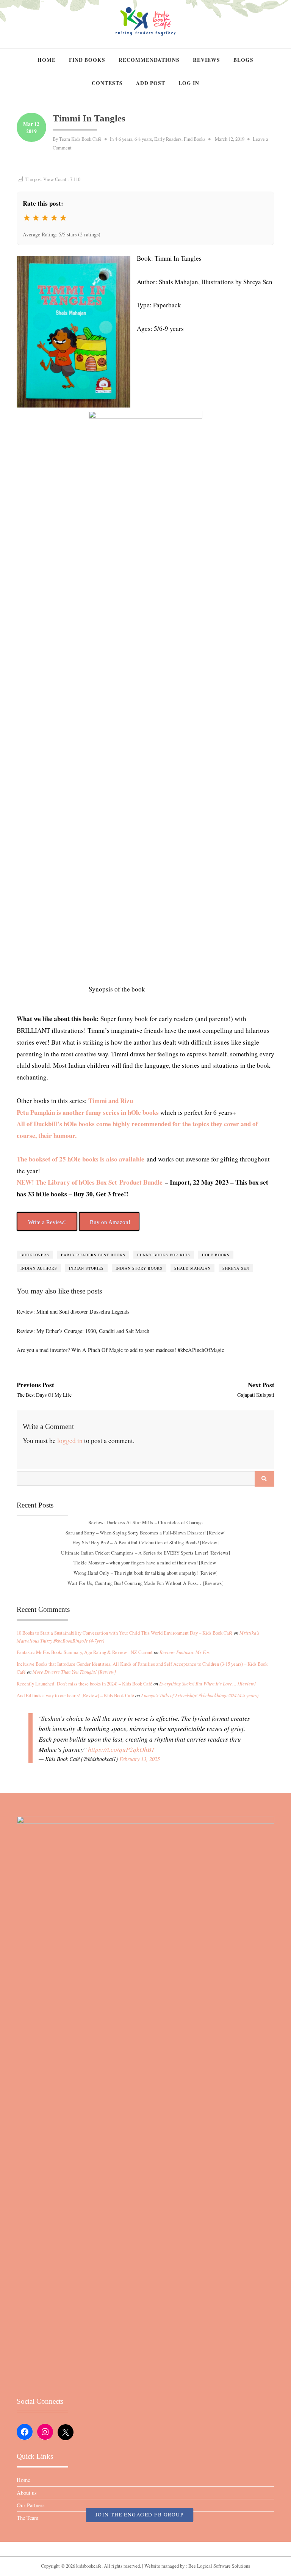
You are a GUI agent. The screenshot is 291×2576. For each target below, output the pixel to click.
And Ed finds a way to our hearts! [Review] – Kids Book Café (75, 1696)
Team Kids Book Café (80, 139)
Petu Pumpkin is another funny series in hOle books (88, 1112)
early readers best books (93, 1255)
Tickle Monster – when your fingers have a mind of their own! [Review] (145, 1563)
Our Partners (31, 2505)
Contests (107, 83)
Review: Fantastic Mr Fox (185, 1652)
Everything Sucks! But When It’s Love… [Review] (207, 1684)
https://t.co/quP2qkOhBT (121, 1749)
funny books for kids (164, 1255)
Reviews (207, 60)
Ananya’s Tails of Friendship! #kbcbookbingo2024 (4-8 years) (200, 1695)
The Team (27, 2518)
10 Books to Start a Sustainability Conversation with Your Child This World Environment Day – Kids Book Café (125, 1633)
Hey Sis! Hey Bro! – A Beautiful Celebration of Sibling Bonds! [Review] (146, 1543)
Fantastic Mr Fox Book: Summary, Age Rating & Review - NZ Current (85, 1652)
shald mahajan (192, 1268)
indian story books (139, 1268)
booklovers (35, 1255)
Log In (189, 83)
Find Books (87, 60)
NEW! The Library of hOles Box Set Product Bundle (90, 1182)
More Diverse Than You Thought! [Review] (74, 1672)
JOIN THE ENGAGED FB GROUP (140, 2515)
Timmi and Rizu (111, 1101)
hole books (216, 1255)
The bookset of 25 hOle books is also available (81, 1159)
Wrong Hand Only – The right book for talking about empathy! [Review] (146, 1573)
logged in (70, 1441)
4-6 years (124, 139)
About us (27, 2493)
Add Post (151, 83)
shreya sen (236, 1268)
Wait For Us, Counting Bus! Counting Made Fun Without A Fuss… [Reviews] (145, 1583)
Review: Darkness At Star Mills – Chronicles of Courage (146, 1522)
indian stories (86, 1268)
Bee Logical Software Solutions (219, 2566)
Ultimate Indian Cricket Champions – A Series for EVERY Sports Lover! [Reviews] (145, 1553)
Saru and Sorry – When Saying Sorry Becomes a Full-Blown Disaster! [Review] (146, 1532)
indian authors (39, 1268)
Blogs (243, 60)
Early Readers (168, 139)
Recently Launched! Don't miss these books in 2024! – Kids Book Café (84, 1684)
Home (47, 60)
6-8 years (143, 139)
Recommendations (149, 60)
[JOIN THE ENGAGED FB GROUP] (145, 2549)
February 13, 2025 (140, 1759)
